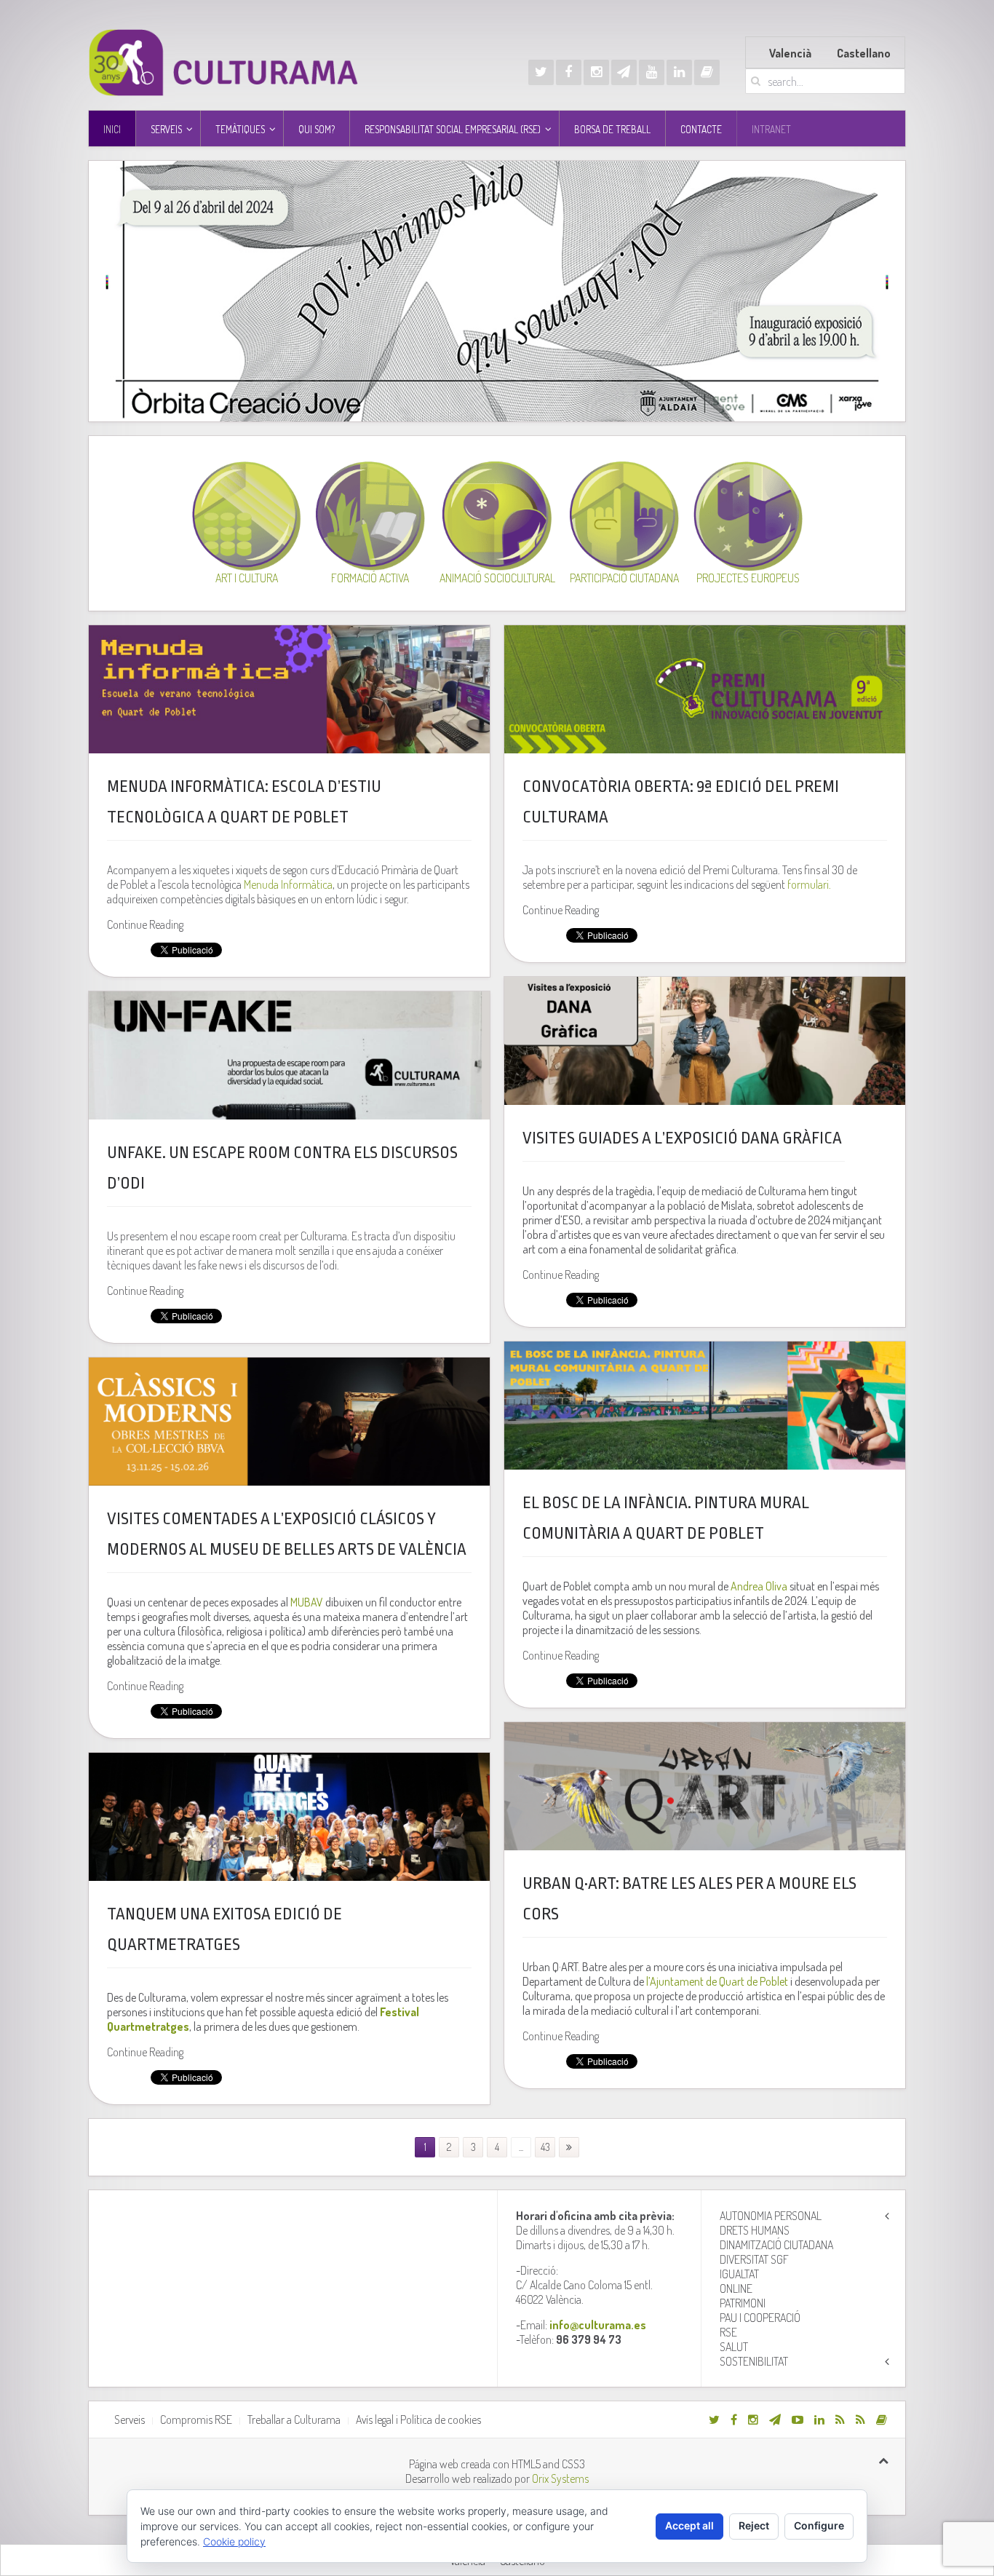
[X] (541, 72)
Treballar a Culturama (294, 2420)
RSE (728, 2332)
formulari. (809, 884)
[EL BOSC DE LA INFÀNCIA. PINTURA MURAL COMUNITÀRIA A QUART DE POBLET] (705, 1406)
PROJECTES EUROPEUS (748, 578)
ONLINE (736, 2288)
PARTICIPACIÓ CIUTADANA (624, 578)
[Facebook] (569, 72)
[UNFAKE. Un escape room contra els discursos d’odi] (289, 1055)
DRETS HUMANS (755, 2230)
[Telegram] (624, 72)
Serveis (130, 2420)
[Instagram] (596, 72)
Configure (819, 2525)
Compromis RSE (196, 2420)
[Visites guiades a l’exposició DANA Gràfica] (705, 1041)
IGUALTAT (739, 2274)
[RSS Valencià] (840, 2420)
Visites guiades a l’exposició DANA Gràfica (684, 1138)
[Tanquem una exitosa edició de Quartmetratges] (289, 1817)
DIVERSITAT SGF (754, 2259)
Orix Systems (560, 2478)
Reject (754, 2525)
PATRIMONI (743, 2303)
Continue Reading (145, 924)
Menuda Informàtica (288, 884)
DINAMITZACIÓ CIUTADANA (776, 2245)
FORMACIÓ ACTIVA (370, 578)
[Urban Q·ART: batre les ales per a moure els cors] (705, 1786)
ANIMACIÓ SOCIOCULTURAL (497, 578)
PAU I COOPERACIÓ (760, 2318)
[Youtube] (652, 72)
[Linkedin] (679, 72)
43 (545, 2147)
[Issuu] (707, 72)
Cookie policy (234, 2541)
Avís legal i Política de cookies (418, 2420)
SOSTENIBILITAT (754, 2361)
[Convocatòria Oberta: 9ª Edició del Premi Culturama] (705, 689)
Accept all (689, 2525)
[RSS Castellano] (860, 2420)
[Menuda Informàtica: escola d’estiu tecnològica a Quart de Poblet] (289, 689)
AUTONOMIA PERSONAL (771, 2216)
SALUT (734, 2347)
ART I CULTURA (247, 578)
